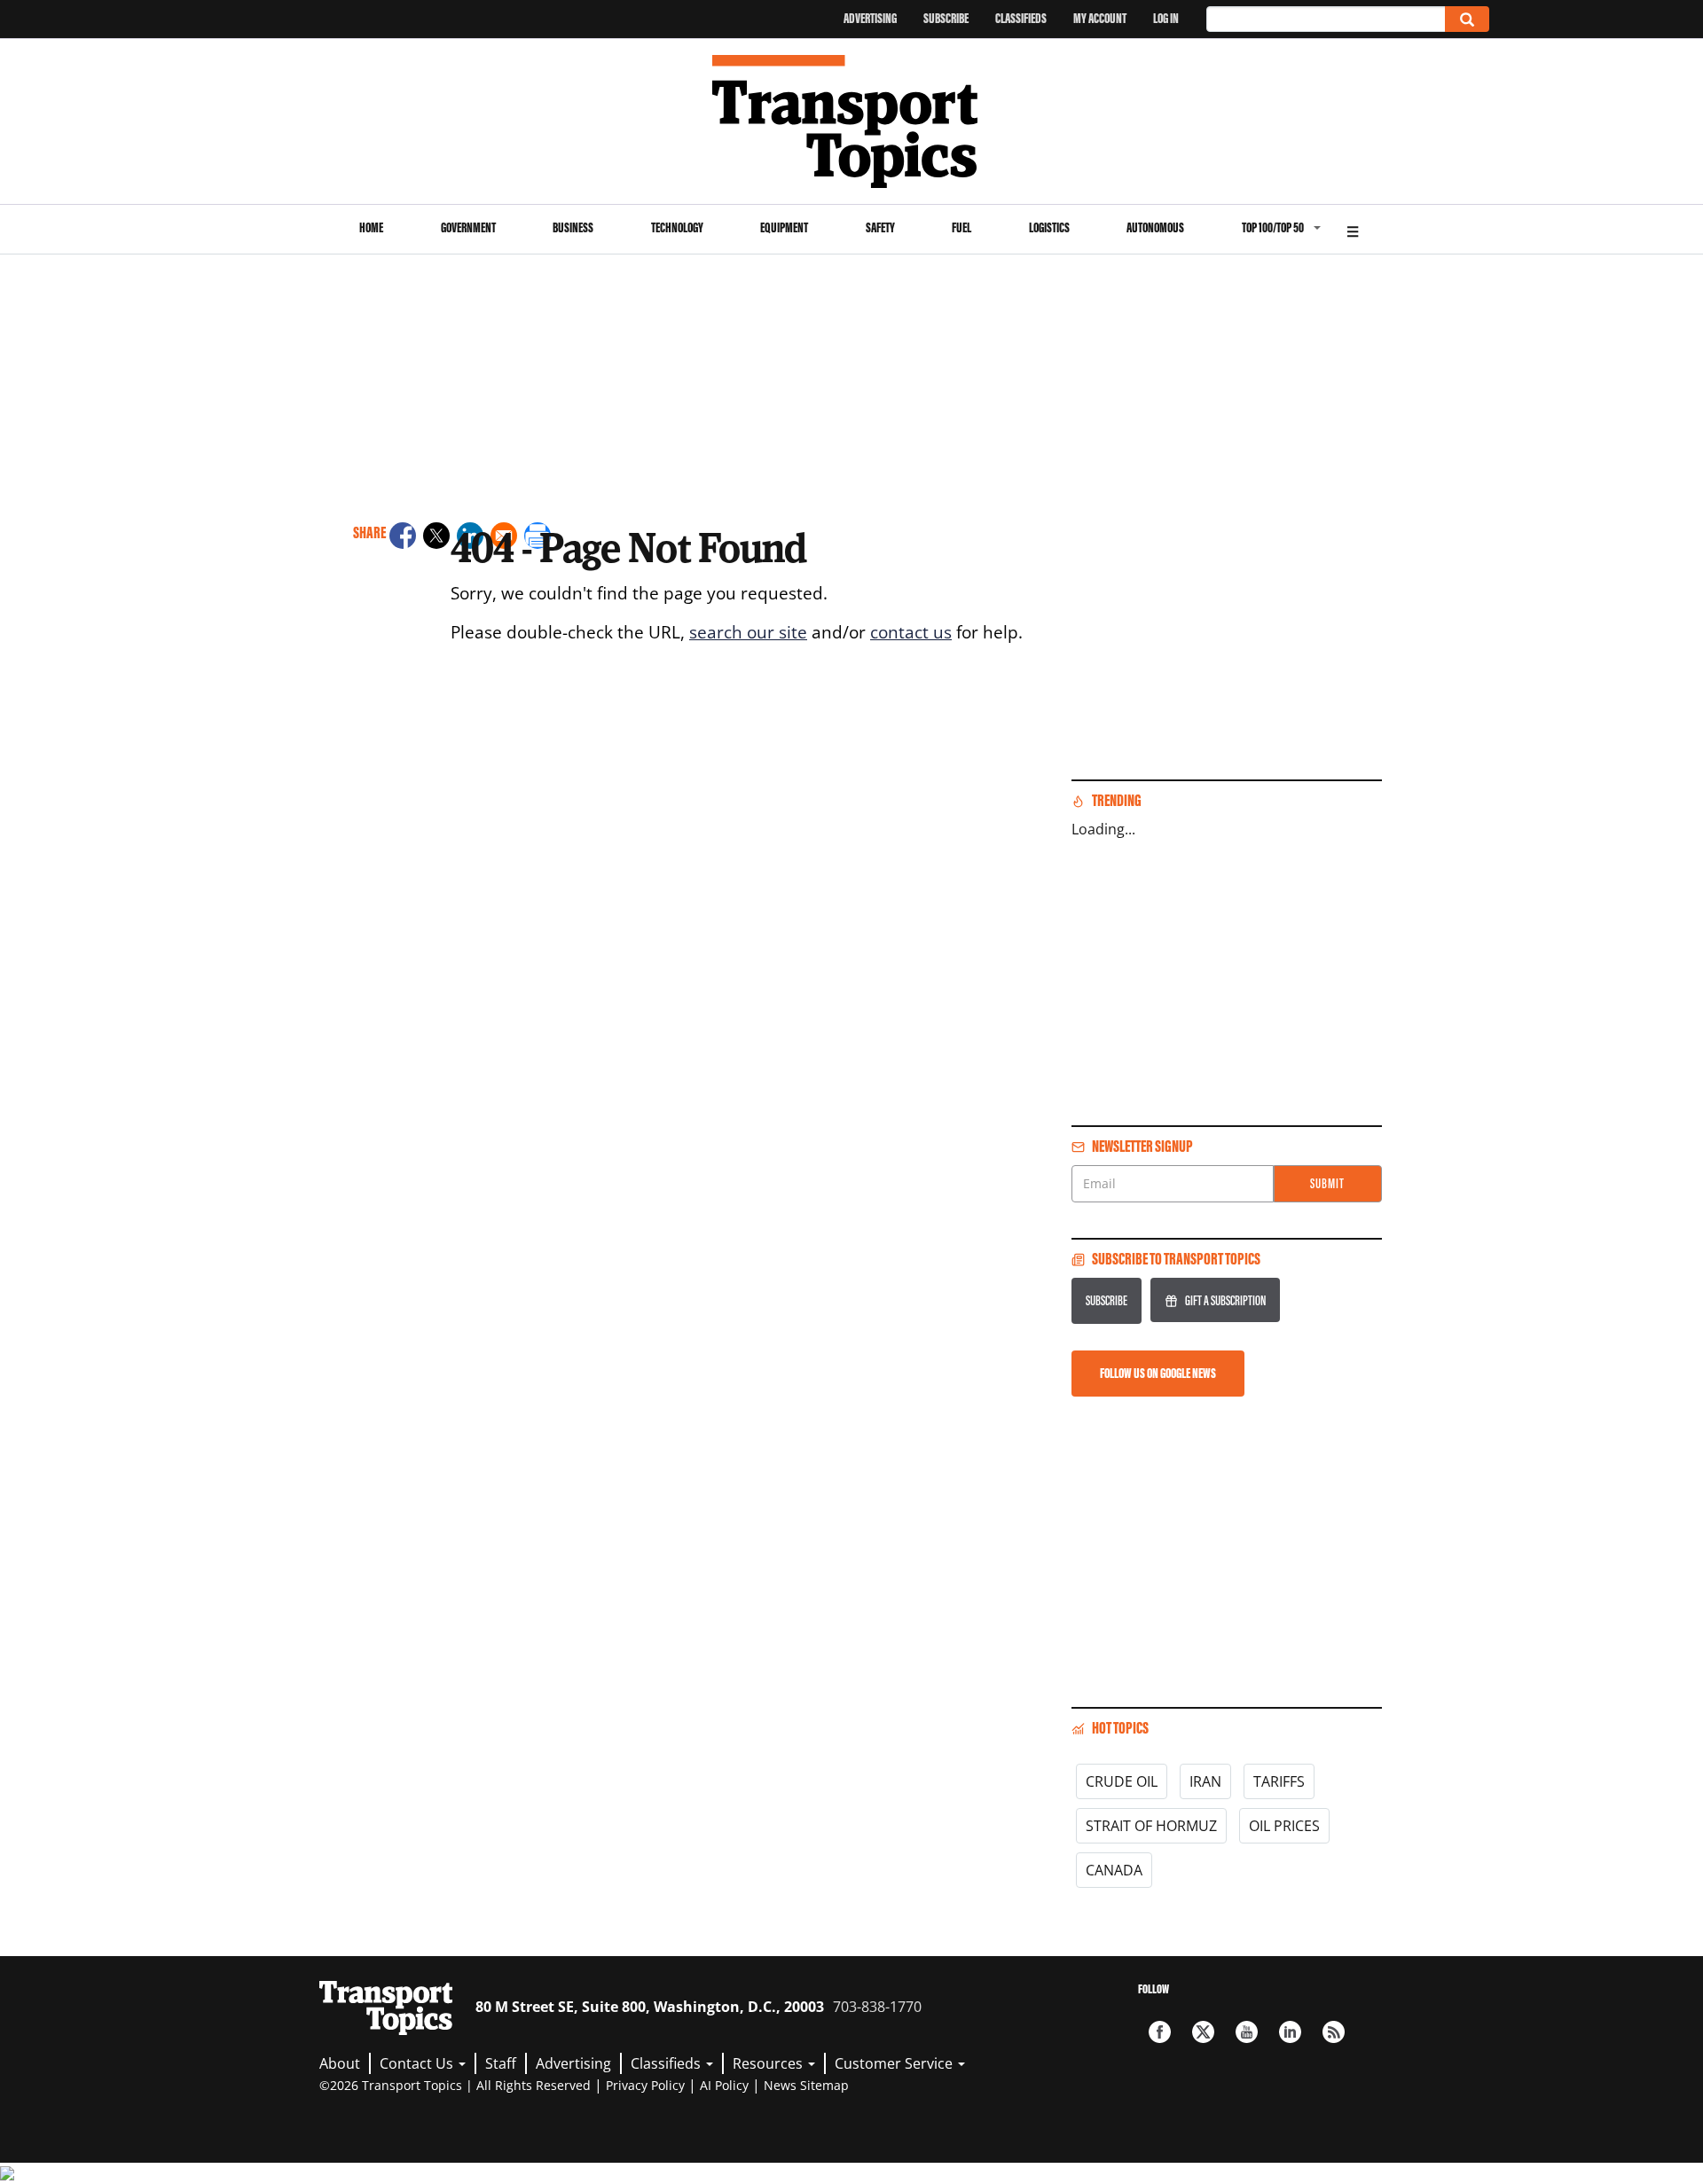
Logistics (1049, 227)
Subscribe (946, 18)
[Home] (852, 121)
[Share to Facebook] (403, 538)
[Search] (1467, 19)
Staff (501, 2063)
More (1353, 229)
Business (573, 227)
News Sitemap (806, 2085)
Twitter (1203, 2032)
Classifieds (1021, 18)
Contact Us (418, 2063)
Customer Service (895, 2063)
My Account (1100, 18)
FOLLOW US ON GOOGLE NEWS (1158, 1373)
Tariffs (1279, 1781)
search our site (748, 632)
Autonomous (1155, 227)
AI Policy (724, 2085)
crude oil (1122, 1781)
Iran (1205, 1781)
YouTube (1247, 2032)
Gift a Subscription (1225, 1300)
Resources (769, 2063)
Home (371, 227)
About (340, 2063)
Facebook (1160, 2032)
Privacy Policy (645, 2085)
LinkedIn (1290, 2032)
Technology (677, 227)
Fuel (961, 227)
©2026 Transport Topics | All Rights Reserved (455, 2085)
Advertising (870, 18)
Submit (1327, 1183)
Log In (1166, 18)
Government (468, 227)
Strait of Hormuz (1151, 1826)
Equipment (784, 227)
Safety (880, 227)
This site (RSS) (1334, 2032)
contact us (911, 632)
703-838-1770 (877, 2007)
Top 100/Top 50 (1273, 227)
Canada (1114, 1870)
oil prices (1284, 1826)
